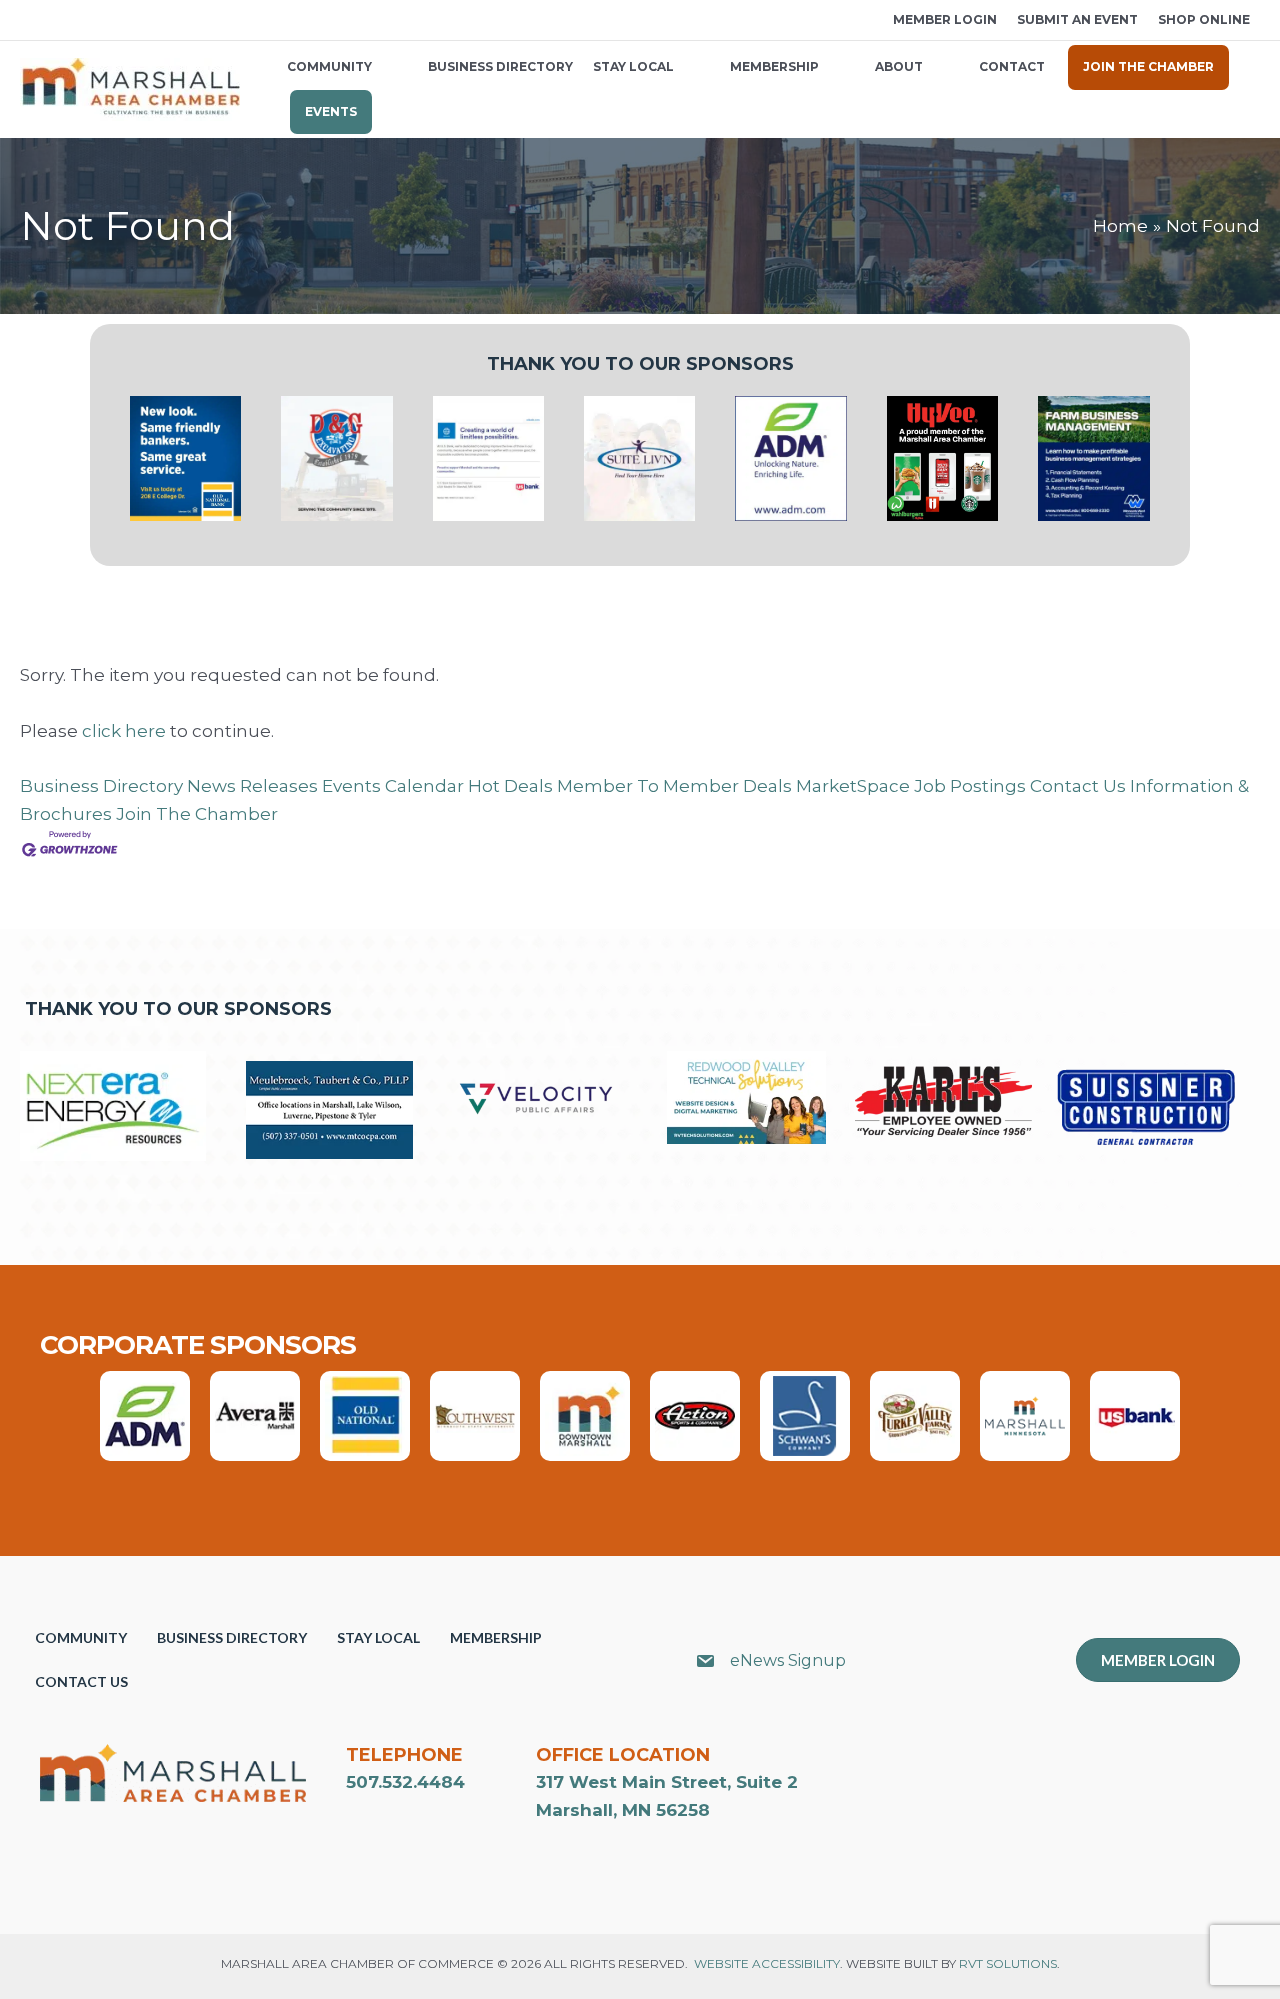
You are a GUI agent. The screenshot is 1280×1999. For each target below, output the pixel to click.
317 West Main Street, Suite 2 (667, 1782)
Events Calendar (393, 786)
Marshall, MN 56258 (623, 1810)
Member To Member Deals (674, 786)
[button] (27, 20)
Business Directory (101, 786)
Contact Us (1078, 786)
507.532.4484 (405, 1782)
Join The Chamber (197, 814)
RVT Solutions (1008, 1963)
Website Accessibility (767, 1963)
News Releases (252, 786)
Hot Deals (510, 786)
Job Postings (970, 786)
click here (124, 731)
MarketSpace (853, 786)
